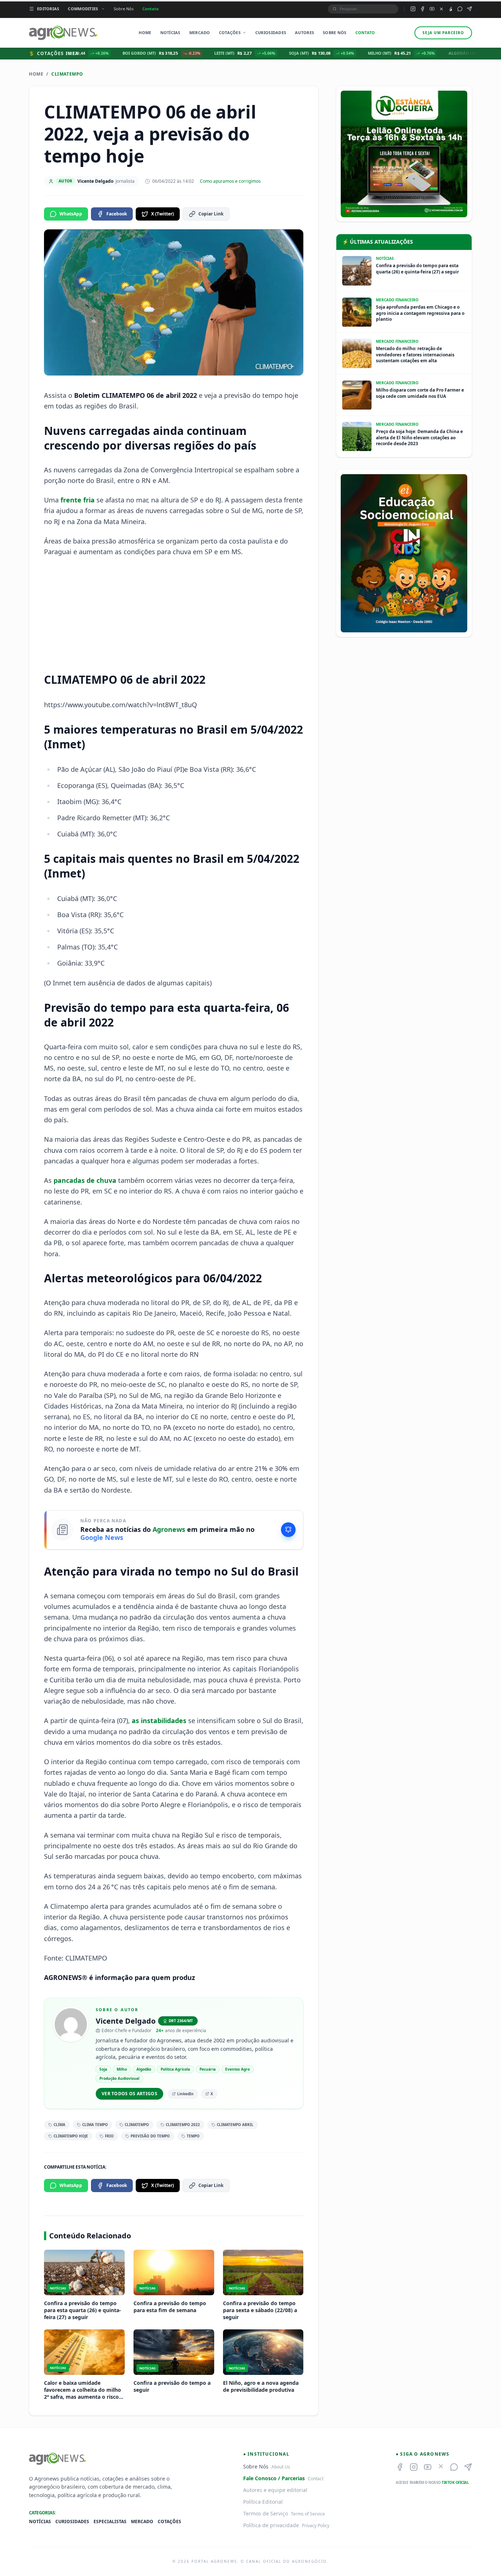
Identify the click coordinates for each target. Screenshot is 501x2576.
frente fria (78, 500)
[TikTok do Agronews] (451, 9)
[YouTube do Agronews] (432, 9)
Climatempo (67, 74)
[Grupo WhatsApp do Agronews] (460, 9)
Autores (304, 32)
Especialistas (110, 2522)
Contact (316, 2479)
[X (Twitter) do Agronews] (441, 9)
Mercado (200, 32)
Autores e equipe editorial (275, 2490)
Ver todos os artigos (129, 2094)
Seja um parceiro (443, 33)
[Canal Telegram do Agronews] (469, 9)
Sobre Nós (124, 9)
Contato (151, 9)
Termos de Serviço (266, 2513)
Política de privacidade (271, 2525)
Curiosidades (271, 32)
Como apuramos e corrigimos (230, 181)
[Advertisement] (174, 615)
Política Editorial (263, 2502)
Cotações (230, 32)
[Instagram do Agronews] (413, 9)
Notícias (170, 32)
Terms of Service (308, 2514)
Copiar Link (211, 214)
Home (145, 32)
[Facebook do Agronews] (423, 9)
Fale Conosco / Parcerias (274, 2478)
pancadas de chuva (85, 1180)
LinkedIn (185, 2094)
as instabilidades (159, 1721)
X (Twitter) (162, 214)
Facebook (117, 214)
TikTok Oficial (455, 2482)
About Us (281, 2467)
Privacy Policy (316, 2526)
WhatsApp (71, 214)
